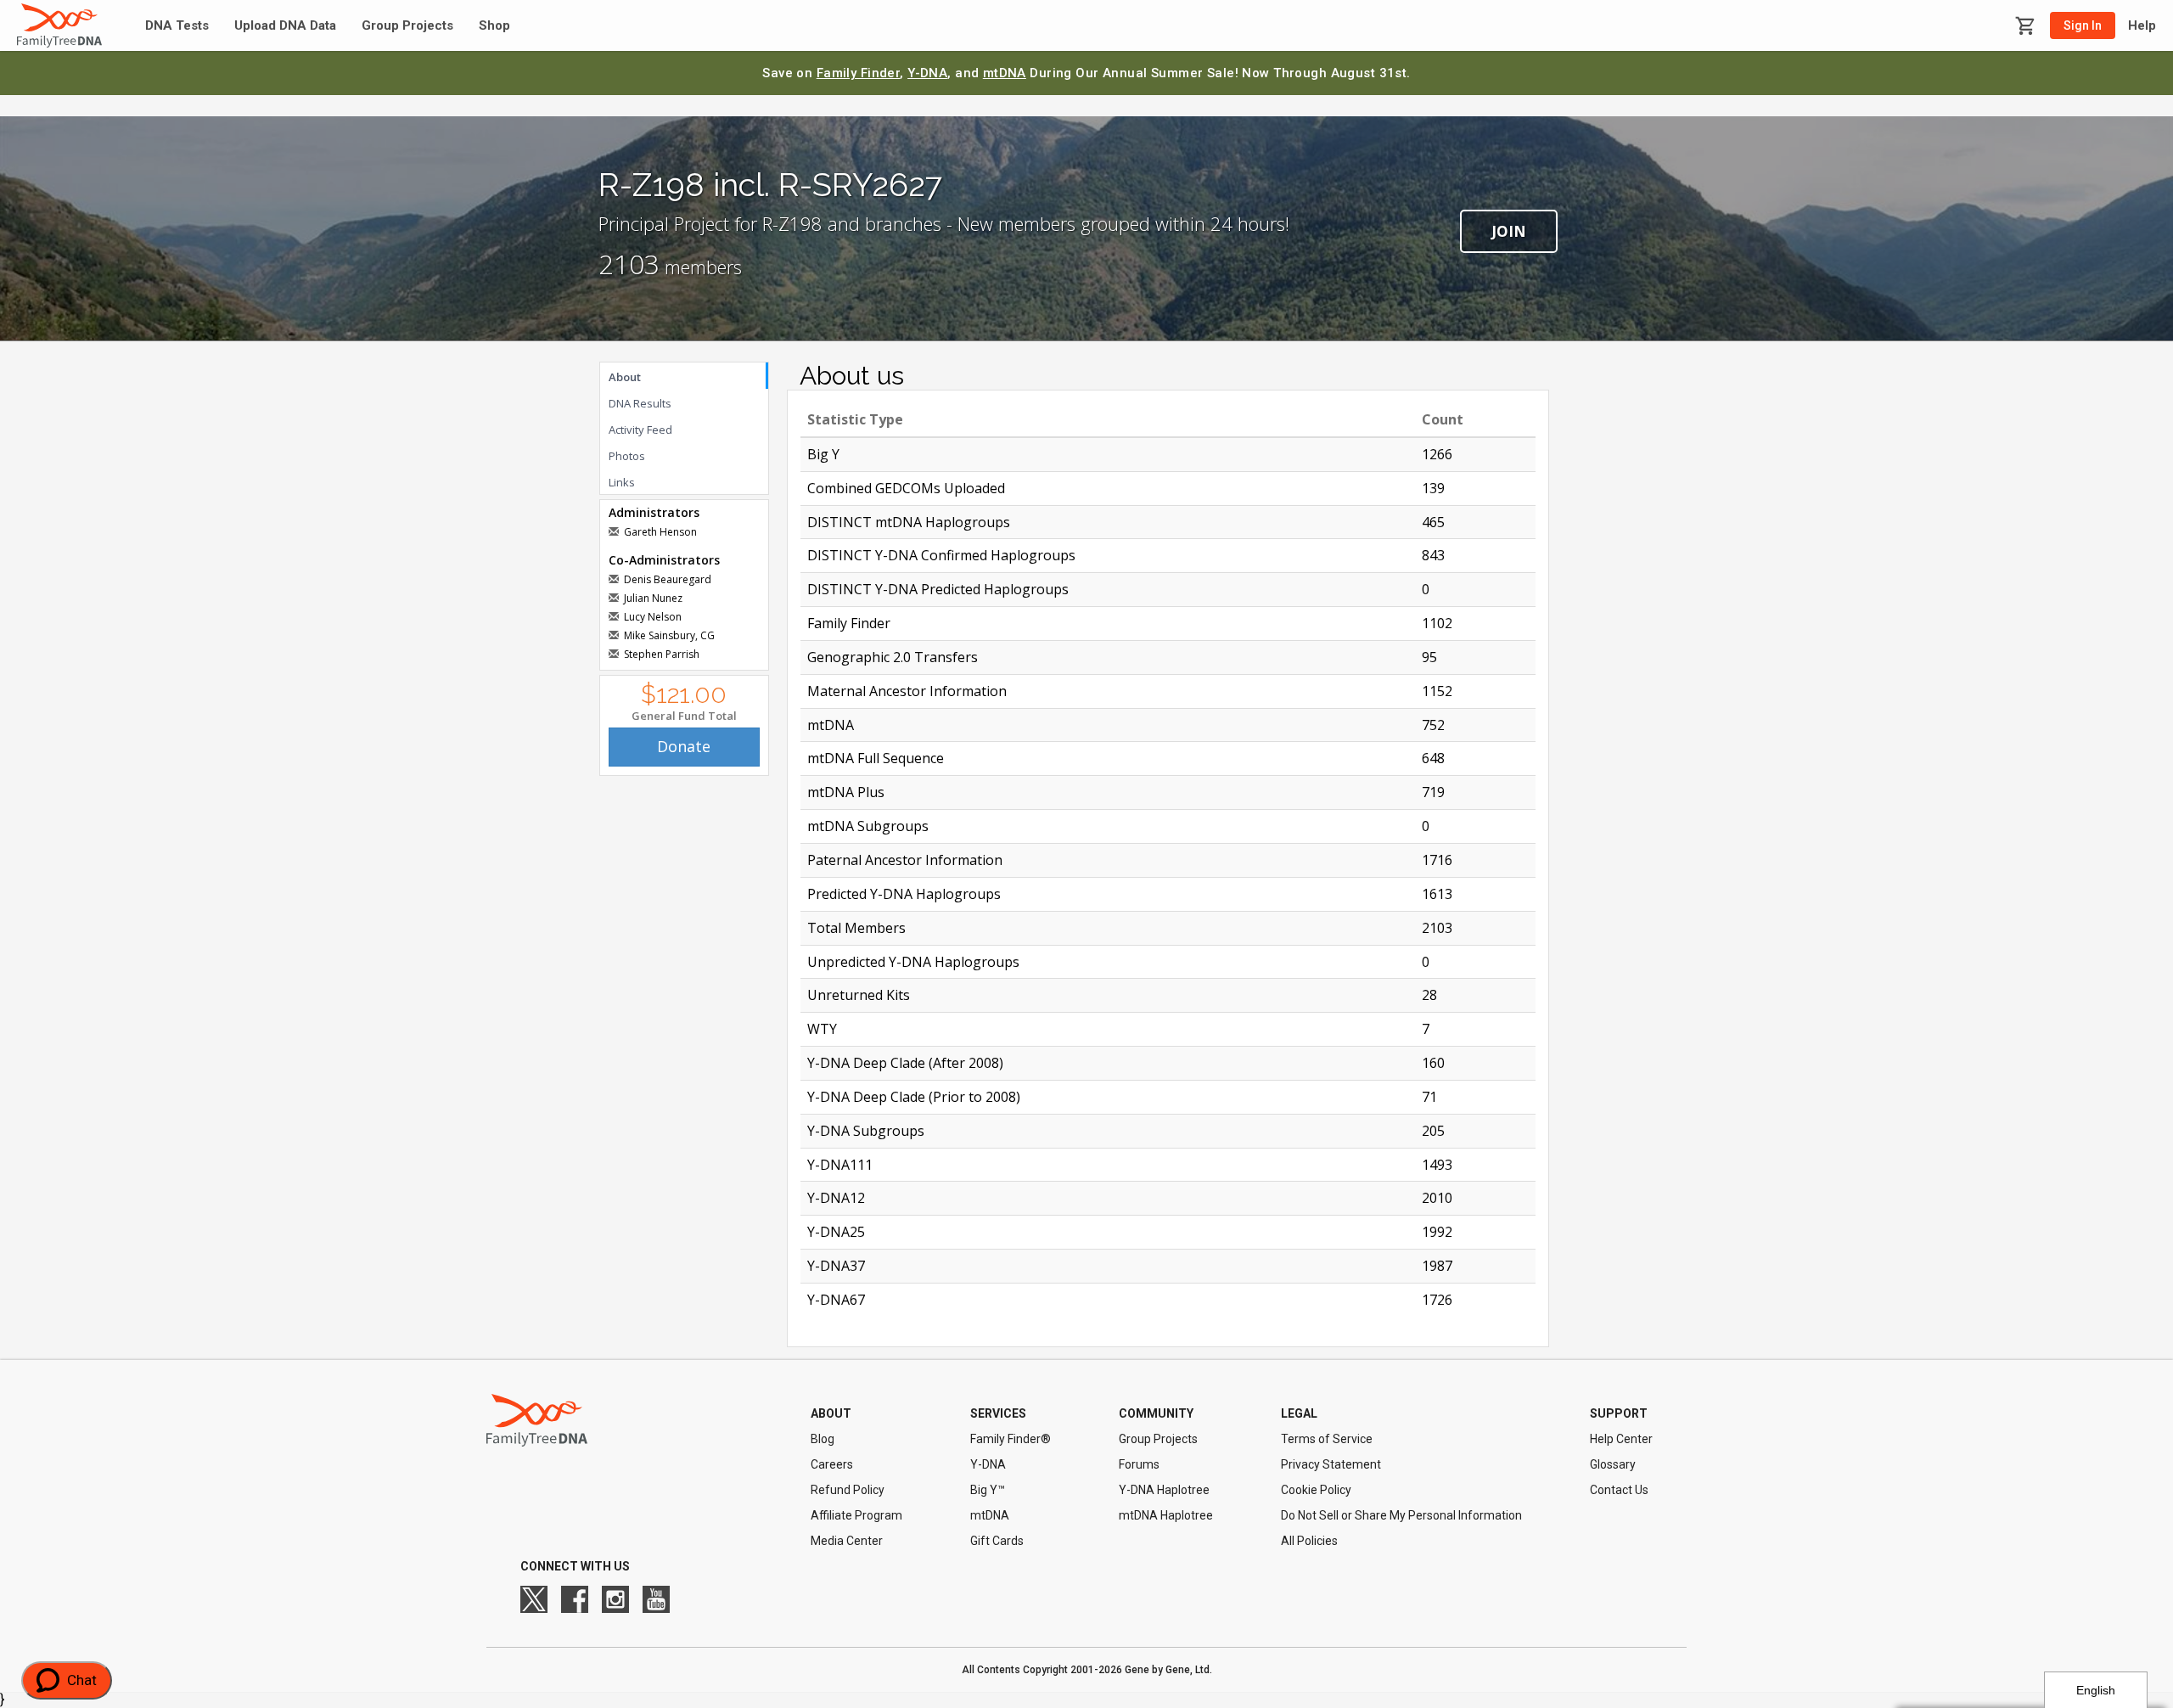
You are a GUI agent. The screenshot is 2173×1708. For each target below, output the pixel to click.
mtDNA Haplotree (1166, 1515)
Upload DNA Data (285, 26)
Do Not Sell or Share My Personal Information (1401, 1515)
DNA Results (640, 403)
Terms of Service (1327, 1439)
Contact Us (1619, 1490)
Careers (832, 1464)
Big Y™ (988, 1490)
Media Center (847, 1541)
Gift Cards (997, 1541)
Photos (627, 456)
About (625, 377)
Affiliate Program (856, 1515)
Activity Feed (640, 430)
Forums (1139, 1464)
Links (622, 482)
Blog (823, 1439)
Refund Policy (848, 1490)
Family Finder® (1011, 1439)
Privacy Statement (1331, 1464)
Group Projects (407, 26)
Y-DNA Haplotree (1164, 1490)
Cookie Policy (1316, 1490)
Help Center (1621, 1439)
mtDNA (1005, 73)
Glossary (1613, 1464)
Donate (684, 746)
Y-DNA (927, 73)
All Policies (1309, 1541)
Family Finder (859, 73)
